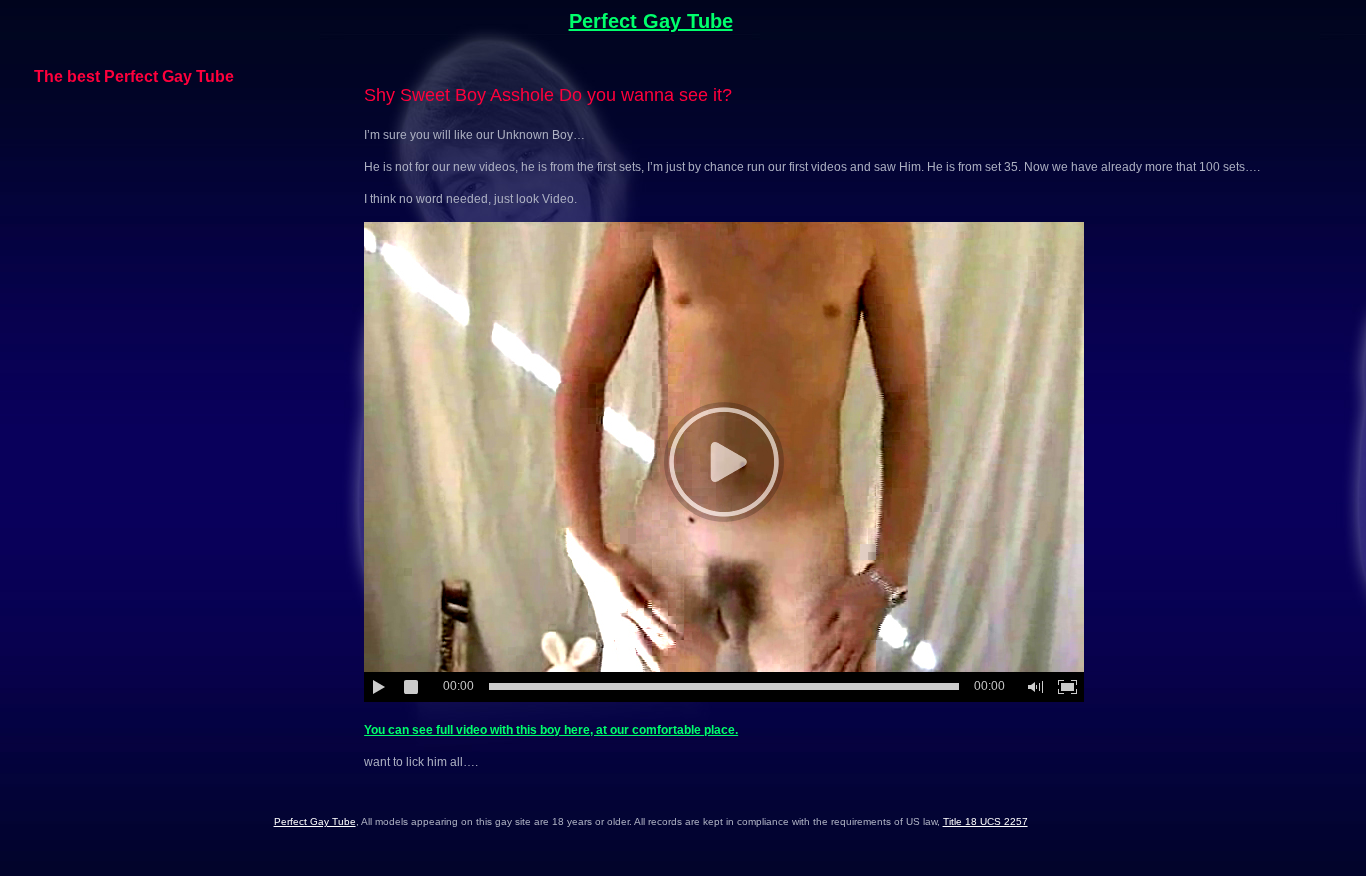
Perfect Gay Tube (651, 21)
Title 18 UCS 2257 (985, 821)
